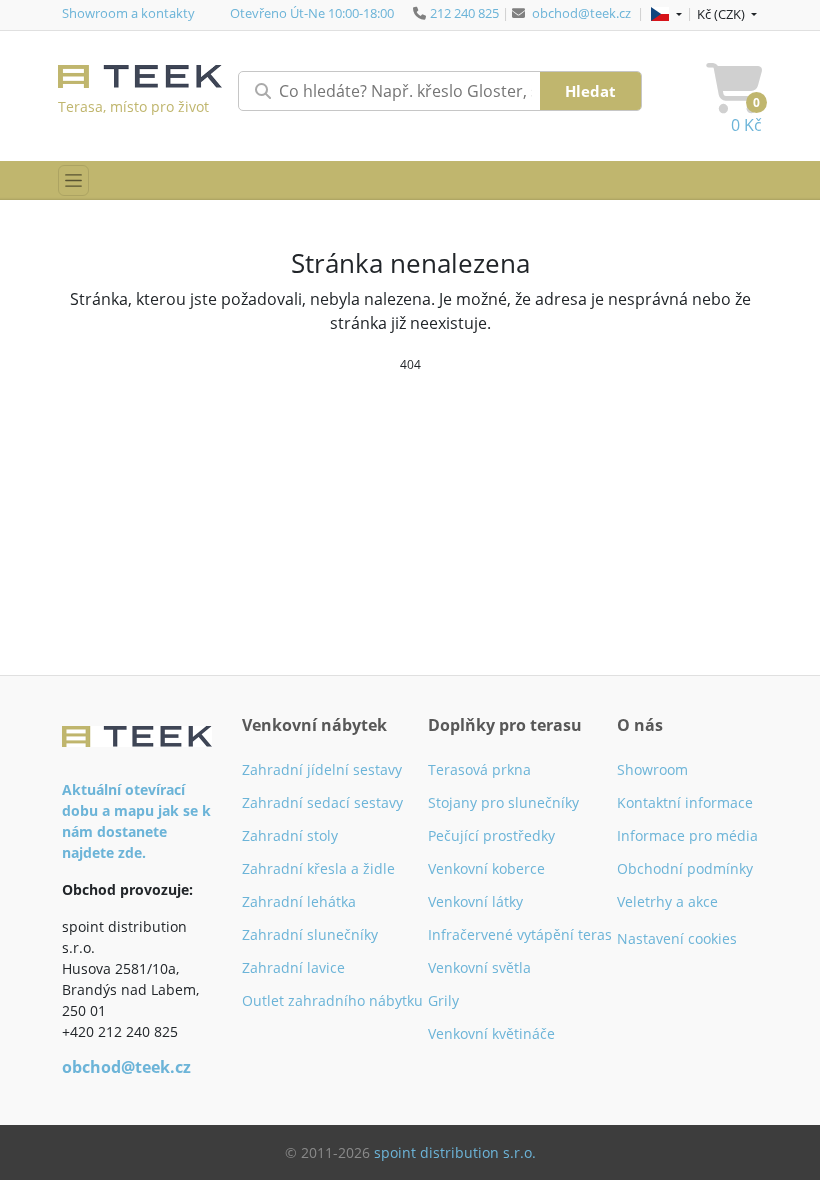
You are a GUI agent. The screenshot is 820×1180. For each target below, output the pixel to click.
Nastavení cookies (677, 938)
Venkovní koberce (486, 868)
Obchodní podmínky (685, 868)
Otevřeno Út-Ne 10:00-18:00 (312, 13)
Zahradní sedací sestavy (322, 802)
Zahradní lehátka (299, 901)
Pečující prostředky (491, 835)
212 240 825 (464, 13)
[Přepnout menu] (73, 180)
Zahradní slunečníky (310, 934)
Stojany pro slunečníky (503, 802)
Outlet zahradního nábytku (332, 1000)
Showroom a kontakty (128, 13)
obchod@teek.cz (581, 13)
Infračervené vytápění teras (520, 934)
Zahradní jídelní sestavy (322, 769)
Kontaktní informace (685, 802)
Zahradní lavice (293, 967)
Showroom (652, 769)
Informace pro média (687, 835)
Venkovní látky (475, 901)
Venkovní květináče (491, 1033)
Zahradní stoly (290, 835)
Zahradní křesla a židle (318, 868)
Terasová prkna (479, 769)
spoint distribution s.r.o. (455, 1152)
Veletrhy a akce (667, 901)
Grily (443, 1000)
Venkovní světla (479, 967)
